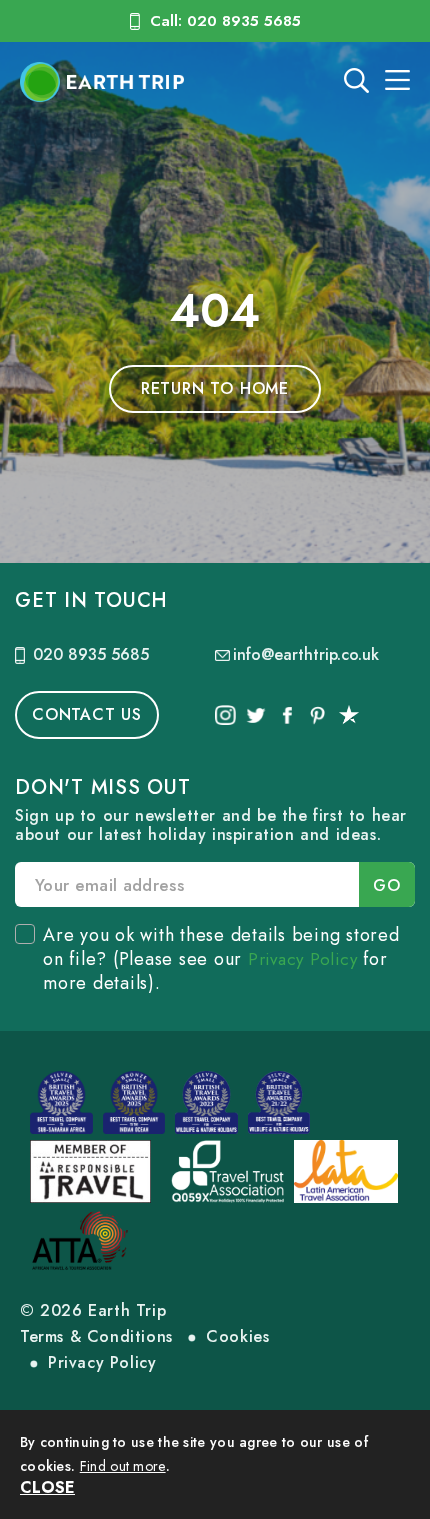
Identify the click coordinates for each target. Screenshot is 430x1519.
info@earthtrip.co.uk (306, 654)
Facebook (286, 715)
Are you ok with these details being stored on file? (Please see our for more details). (221, 959)
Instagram (225, 715)
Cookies (237, 1336)
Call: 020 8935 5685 (225, 21)
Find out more (123, 1466)
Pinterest (317, 715)
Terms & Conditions (96, 1336)
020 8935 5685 (91, 654)
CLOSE (47, 1487)
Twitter (256, 715)
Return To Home (215, 388)
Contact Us (87, 714)
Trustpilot (348, 715)
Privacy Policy (303, 959)
